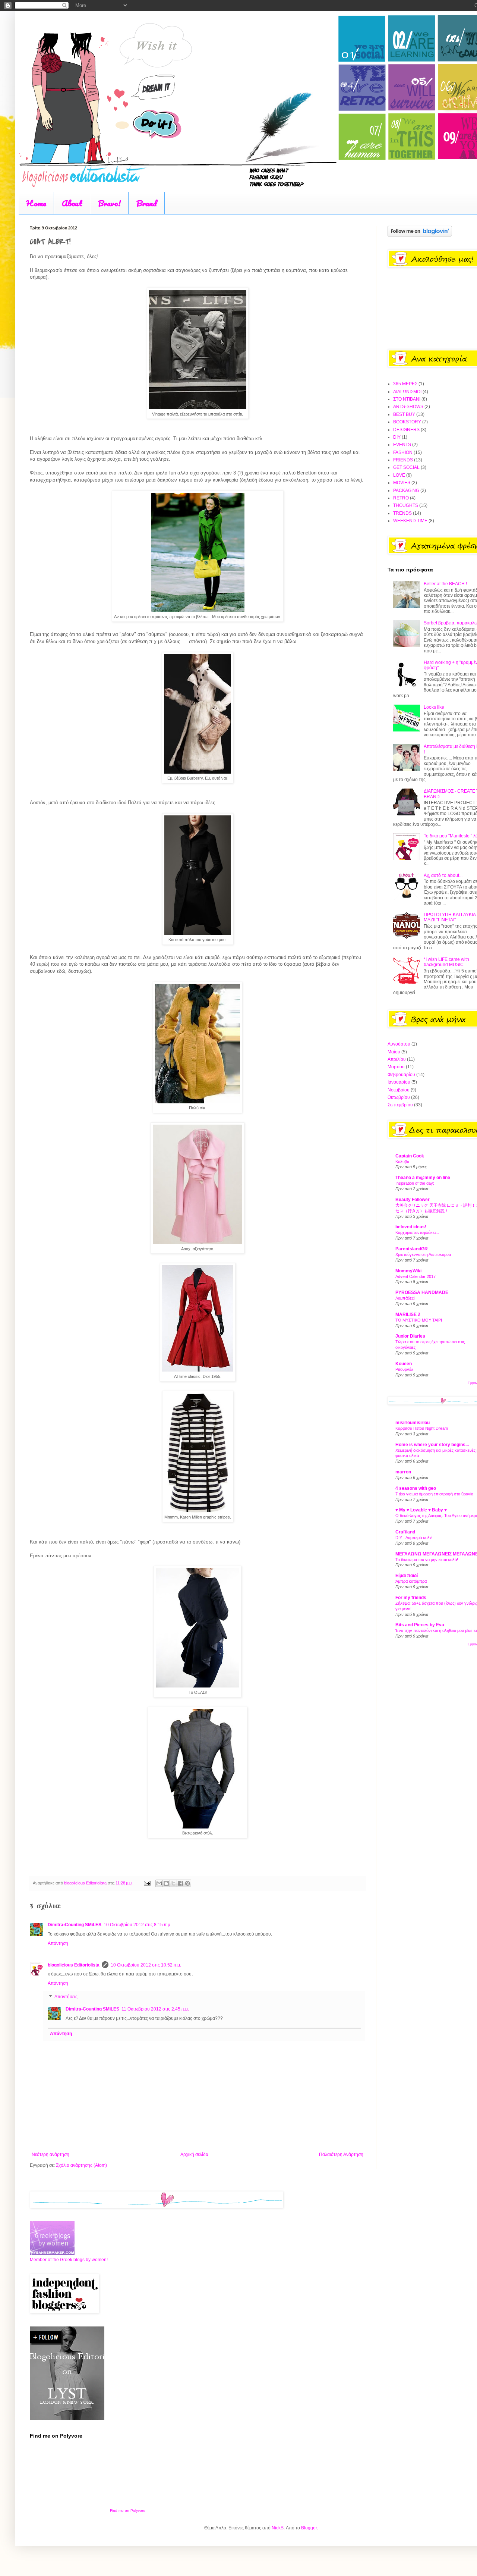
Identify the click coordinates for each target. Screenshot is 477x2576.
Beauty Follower (413, 1200)
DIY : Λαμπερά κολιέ (414, 1538)
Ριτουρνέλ (404, 1369)
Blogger (309, 2528)
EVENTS (402, 445)
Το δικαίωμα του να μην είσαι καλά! (427, 1560)
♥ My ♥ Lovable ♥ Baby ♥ (421, 1510)
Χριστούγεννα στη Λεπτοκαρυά (423, 1254)
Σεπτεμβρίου (400, 1105)
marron (403, 1472)
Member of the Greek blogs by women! (69, 2260)
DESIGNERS (406, 430)
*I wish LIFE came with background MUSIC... (446, 962)
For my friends (411, 1598)
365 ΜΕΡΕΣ (405, 384)
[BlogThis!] (166, 1883)
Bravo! (109, 203)
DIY (397, 437)
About (72, 203)
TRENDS (402, 513)
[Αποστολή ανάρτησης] (147, 1883)
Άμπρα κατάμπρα (411, 1581)
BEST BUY (404, 414)
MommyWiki (408, 1271)
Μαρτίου (396, 1067)
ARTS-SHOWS (408, 407)
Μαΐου (394, 1052)
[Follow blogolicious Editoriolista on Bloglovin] (420, 235)
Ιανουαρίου (399, 1082)
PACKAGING (406, 491)
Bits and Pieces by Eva (420, 1625)
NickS (278, 2528)
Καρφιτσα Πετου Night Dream (422, 1428)
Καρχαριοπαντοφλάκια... (417, 1232)
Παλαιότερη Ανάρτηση (341, 2154)
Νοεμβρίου (399, 1090)
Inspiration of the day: (415, 1183)
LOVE (399, 475)
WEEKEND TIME (410, 521)
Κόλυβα (402, 1162)
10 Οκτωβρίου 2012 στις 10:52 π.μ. (146, 1965)
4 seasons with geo (416, 1488)
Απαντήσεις (66, 1997)
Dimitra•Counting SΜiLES (75, 1925)
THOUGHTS (406, 505)
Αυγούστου (399, 1044)
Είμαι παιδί (407, 1576)
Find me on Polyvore (128, 2511)
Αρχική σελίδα (194, 2154)
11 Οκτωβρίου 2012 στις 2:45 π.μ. (155, 2009)
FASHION (403, 452)
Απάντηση (58, 1943)
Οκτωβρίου (399, 1097)
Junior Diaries (410, 1336)
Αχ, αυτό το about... (443, 875)
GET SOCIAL (406, 467)
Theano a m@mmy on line (423, 1178)
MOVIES (402, 483)
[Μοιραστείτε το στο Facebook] (180, 1883)
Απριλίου (397, 1059)
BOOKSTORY (407, 422)
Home (36, 203)
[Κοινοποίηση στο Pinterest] (187, 1883)
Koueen (404, 1364)
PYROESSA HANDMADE (422, 1292)
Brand (147, 203)
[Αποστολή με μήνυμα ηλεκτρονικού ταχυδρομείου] (159, 1883)
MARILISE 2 (408, 1314)
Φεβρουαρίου (401, 1075)
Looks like (434, 707)
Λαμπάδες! (405, 1298)
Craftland (405, 1532)
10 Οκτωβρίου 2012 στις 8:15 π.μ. (138, 1925)
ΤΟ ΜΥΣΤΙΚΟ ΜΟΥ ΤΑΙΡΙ (419, 1320)
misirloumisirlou (413, 1423)
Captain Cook (410, 1156)
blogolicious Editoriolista (74, 1965)
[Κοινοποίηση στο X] (173, 1883)
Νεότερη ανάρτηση (50, 2154)
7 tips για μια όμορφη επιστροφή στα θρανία (434, 1494)
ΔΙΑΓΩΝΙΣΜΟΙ (407, 392)
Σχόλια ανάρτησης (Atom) (81, 2165)
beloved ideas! (411, 1227)
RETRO (401, 498)
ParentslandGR (412, 1249)
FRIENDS (403, 460)
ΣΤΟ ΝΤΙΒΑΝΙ (407, 399)
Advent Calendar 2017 (416, 1276)
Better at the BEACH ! (445, 584)
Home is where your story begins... (432, 1445)
